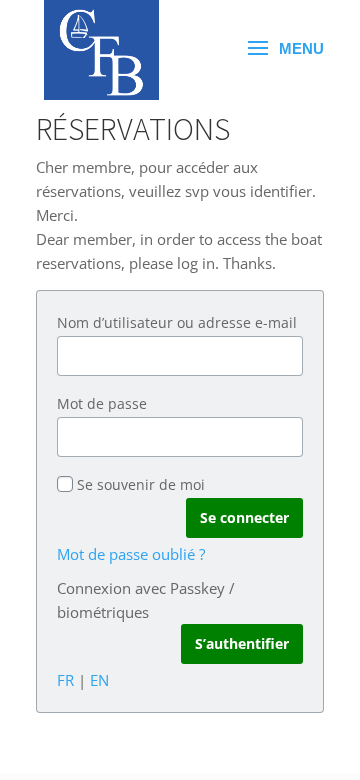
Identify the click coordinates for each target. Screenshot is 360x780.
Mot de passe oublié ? (131, 554)
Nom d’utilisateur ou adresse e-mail (177, 322)
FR (65, 680)
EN (99, 680)
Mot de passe (102, 403)
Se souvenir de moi (141, 484)
